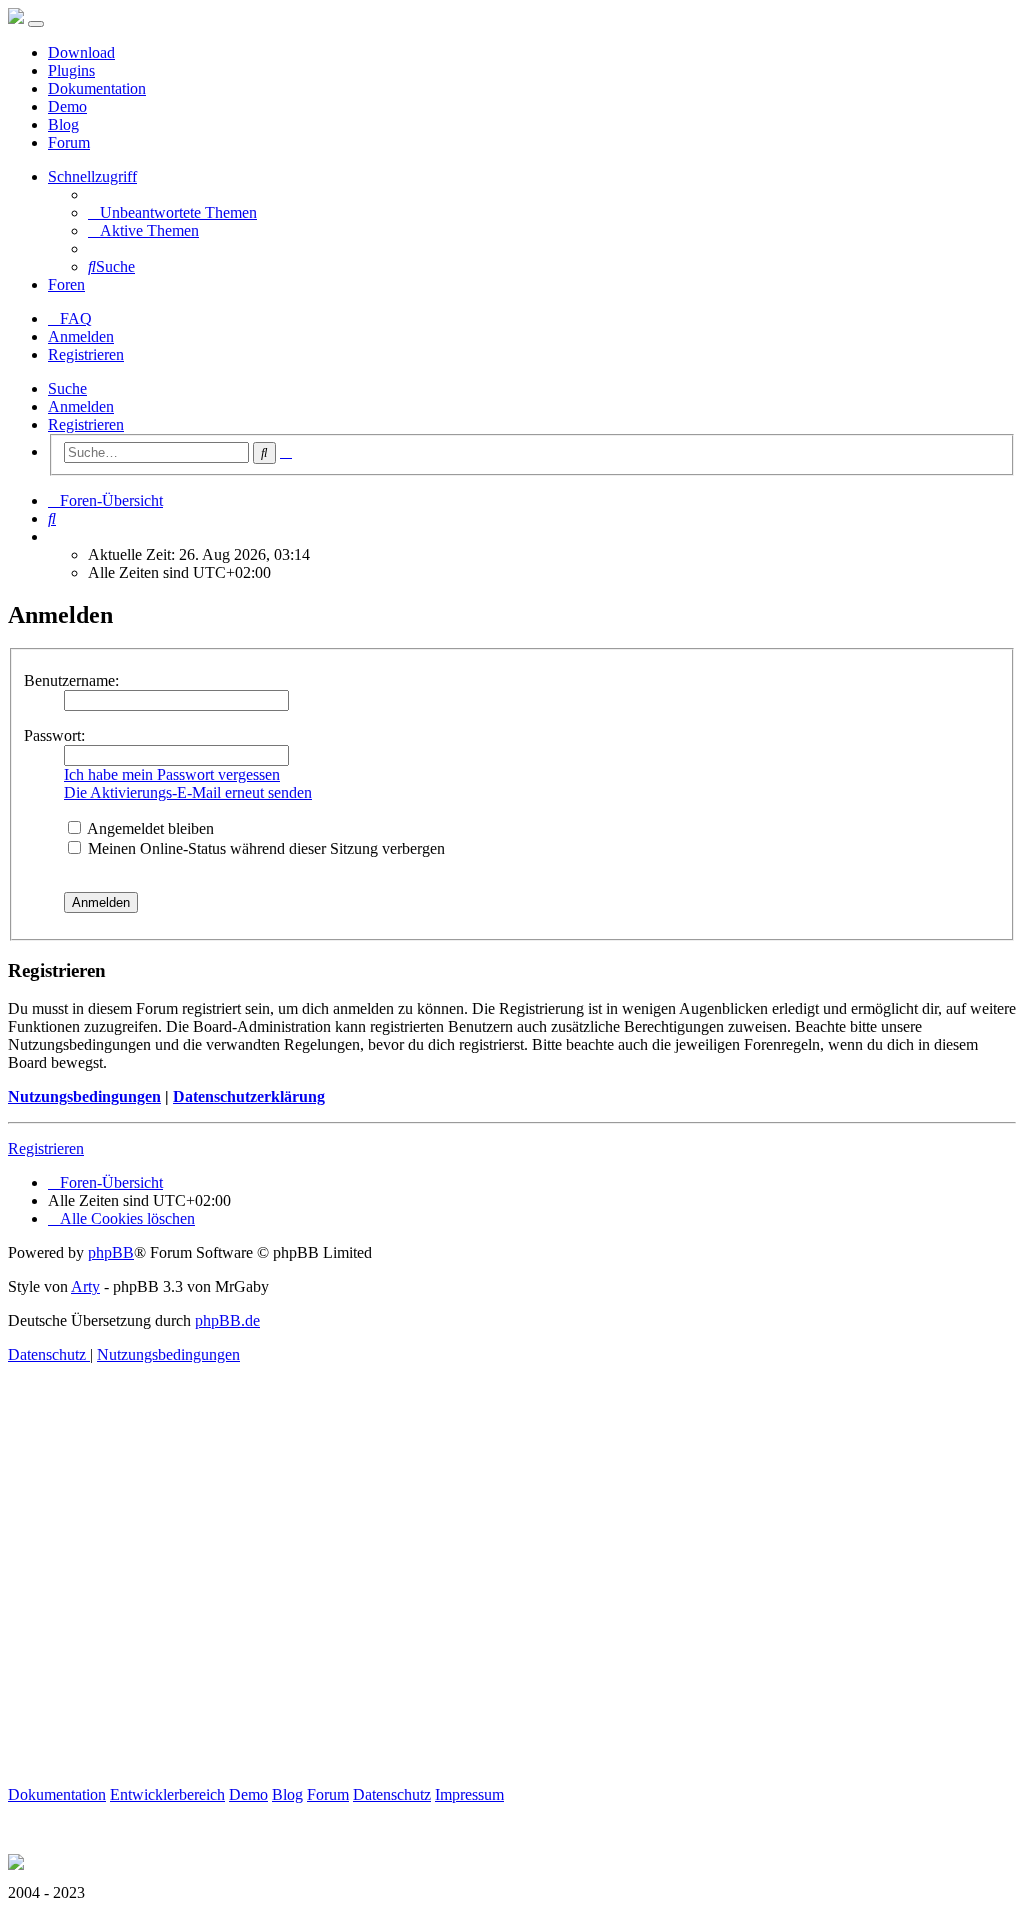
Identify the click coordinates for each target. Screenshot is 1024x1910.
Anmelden (81, 406)
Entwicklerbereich (167, 1794)
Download (81, 52)
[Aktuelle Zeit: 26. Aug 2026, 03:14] (54, 536)
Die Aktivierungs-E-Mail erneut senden (188, 792)
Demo (67, 106)
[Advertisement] (512, 1598)
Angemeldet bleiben (149, 828)
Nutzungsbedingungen (84, 1096)
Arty (85, 1286)
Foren (66, 284)
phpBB (111, 1252)
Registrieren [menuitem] (86, 354)
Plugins (71, 70)
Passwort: (54, 735)
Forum (69, 142)
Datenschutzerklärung (249, 1096)
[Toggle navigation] (36, 24)
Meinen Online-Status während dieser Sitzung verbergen (264, 848)
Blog (63, 124)
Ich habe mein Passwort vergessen (172, 774)
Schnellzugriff (92, 176)
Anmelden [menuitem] (81, 336)
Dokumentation (97, 88)
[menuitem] (172, 212)
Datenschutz (392, 1794)
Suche (67, 388)
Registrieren (86, 424)
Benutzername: (71, 680)
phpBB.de (227, 1320)
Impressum (469, 1794)
